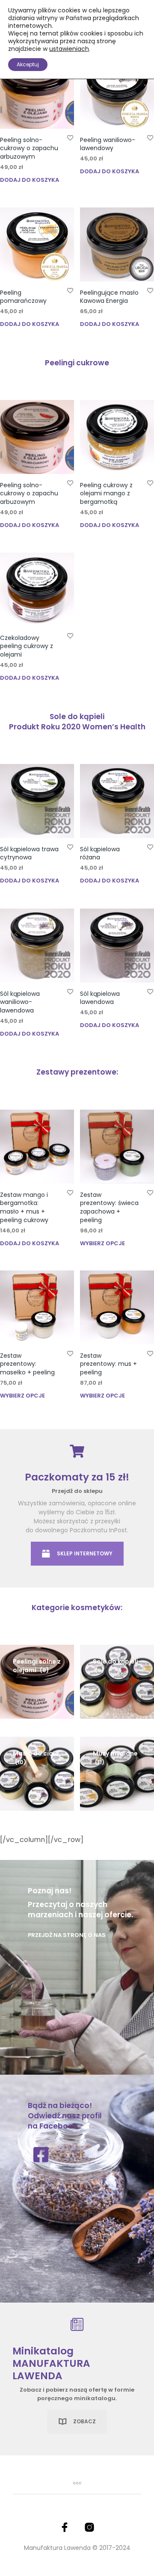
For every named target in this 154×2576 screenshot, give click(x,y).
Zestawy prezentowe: (77, 1072)
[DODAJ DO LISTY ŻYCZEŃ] (70, 138)
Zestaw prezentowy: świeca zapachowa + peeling (109, 1207)
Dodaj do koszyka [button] (30, 180)
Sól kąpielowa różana (100, 853)
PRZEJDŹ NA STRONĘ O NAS (67, 1935)
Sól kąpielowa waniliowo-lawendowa (20, 1002)
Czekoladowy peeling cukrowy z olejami (27, 646)
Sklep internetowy (85, 1553)
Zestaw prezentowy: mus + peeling (108, 1364)
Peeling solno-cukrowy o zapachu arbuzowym (29, 148)
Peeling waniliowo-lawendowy (108, 144)
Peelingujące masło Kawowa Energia (109, 297)
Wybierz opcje (102, 1243)
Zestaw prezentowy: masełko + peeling (27, 1364)
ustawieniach (69, 49)
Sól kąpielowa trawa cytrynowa (29, 853)
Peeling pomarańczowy (23, 297)
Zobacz (84, 2421)
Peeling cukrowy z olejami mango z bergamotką (106, 493)
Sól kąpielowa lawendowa (100, 998)
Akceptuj (28, 64)
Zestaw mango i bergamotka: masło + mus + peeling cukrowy (24, 1207)
